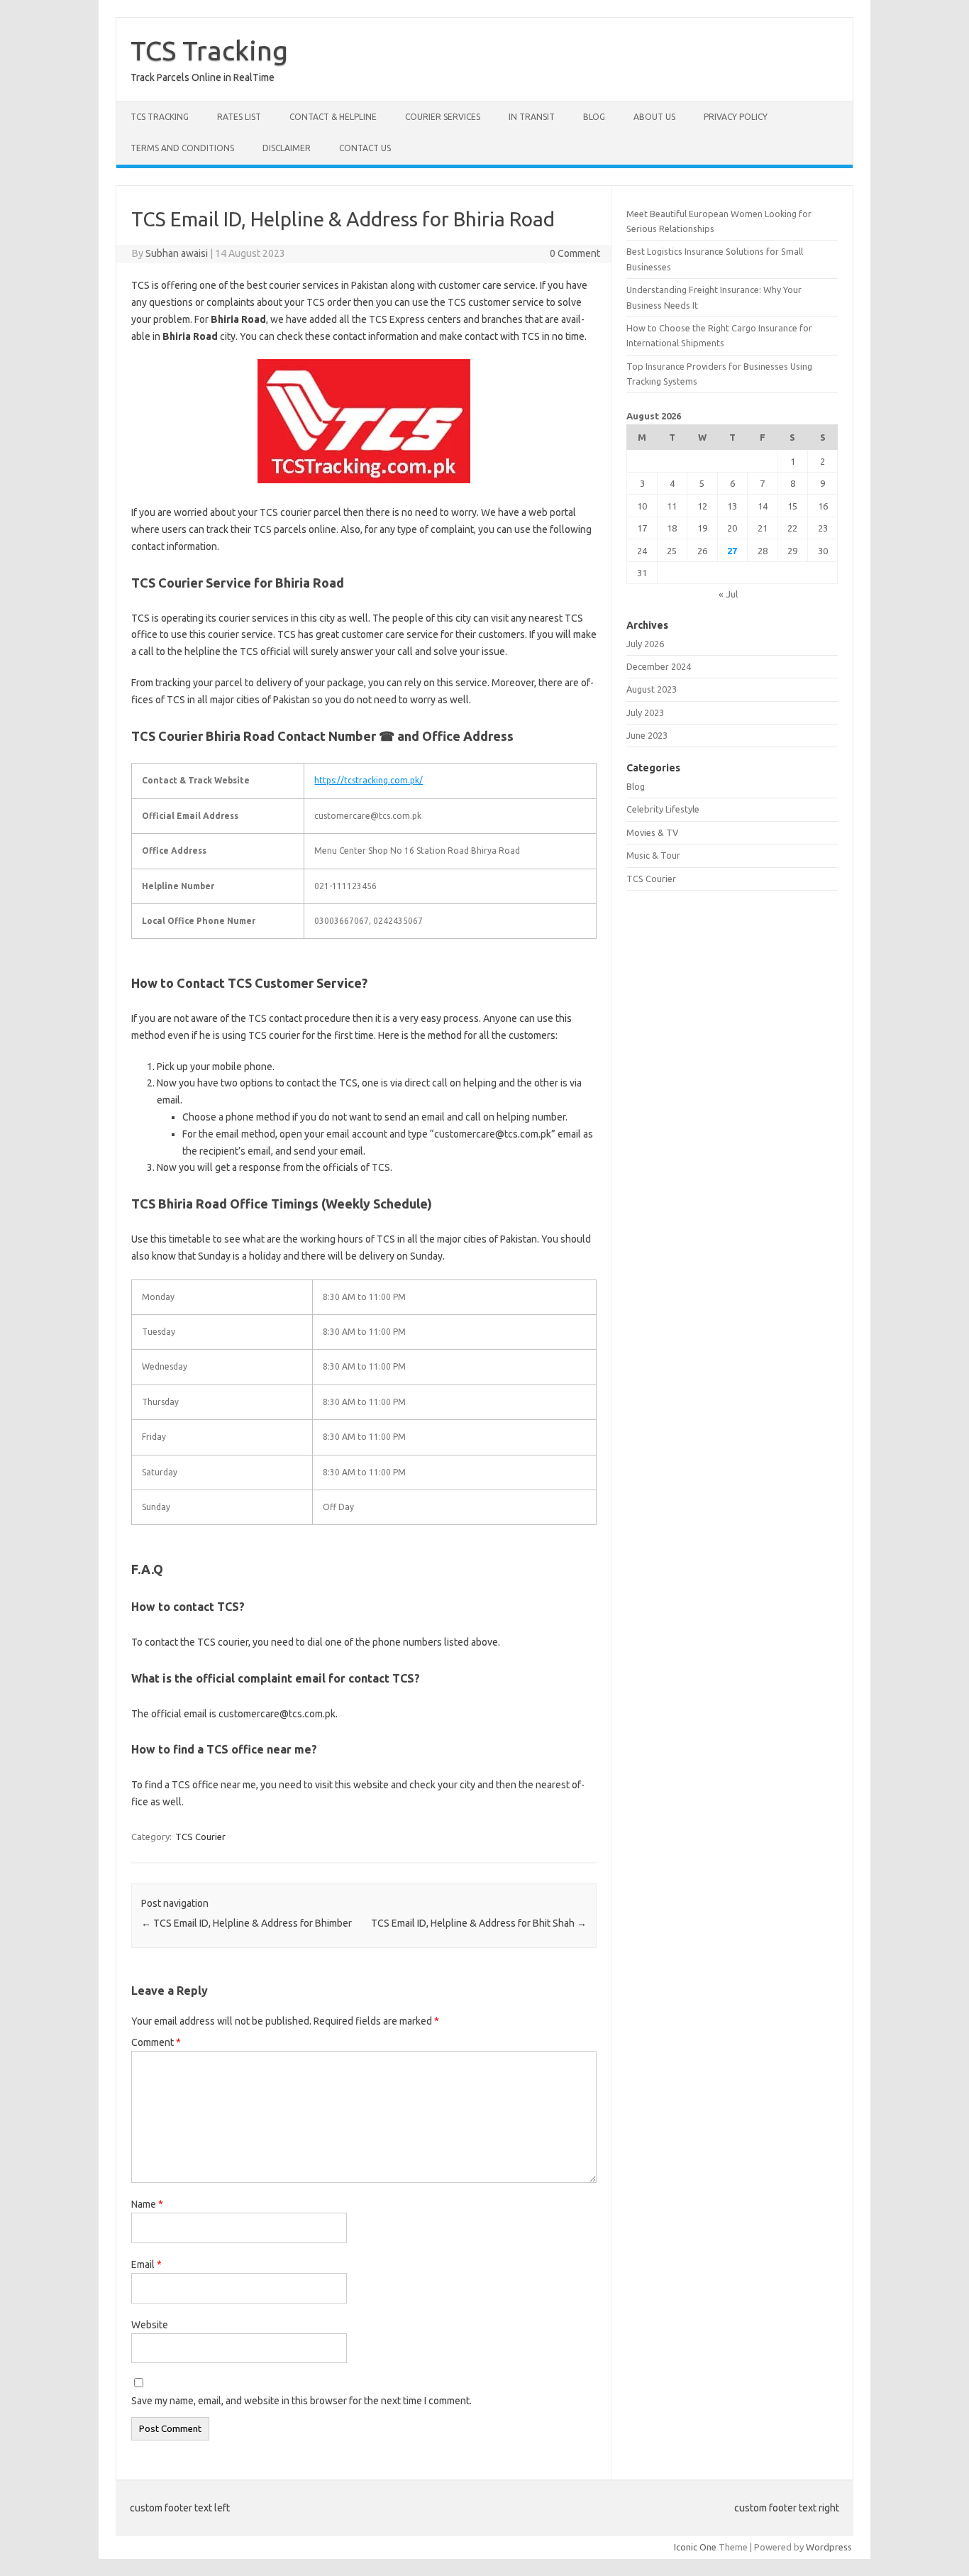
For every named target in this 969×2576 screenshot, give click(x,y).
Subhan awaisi (177, 253)
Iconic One (695, 2547)
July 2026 (645, 644)
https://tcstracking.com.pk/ (369, 780)
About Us (654, 117)
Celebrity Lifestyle (663, 809)
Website (150, 2325)
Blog (594, 117)
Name (147, 2204)
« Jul (728, 594)
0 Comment (575, 253)
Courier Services (443, 117)
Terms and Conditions (182, 148)
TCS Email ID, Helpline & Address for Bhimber (247, 1923)
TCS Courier (200, 1837)
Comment (156, 2042)
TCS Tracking (209, 50)
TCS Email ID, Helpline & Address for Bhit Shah (479, 1923)
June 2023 (647, 735)
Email (146, 2264)
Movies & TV (652, 832)
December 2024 (659, 666)
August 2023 (652, 689)
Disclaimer (287, 148)
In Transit (532, 117)
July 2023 (645, 712)
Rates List (239, 117)
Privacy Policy (736, 117)
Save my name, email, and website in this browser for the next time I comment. (301, 2401)
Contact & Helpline (333, 117)
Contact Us (365, 148)
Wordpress (829, 2547)
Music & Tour (653, 855)
